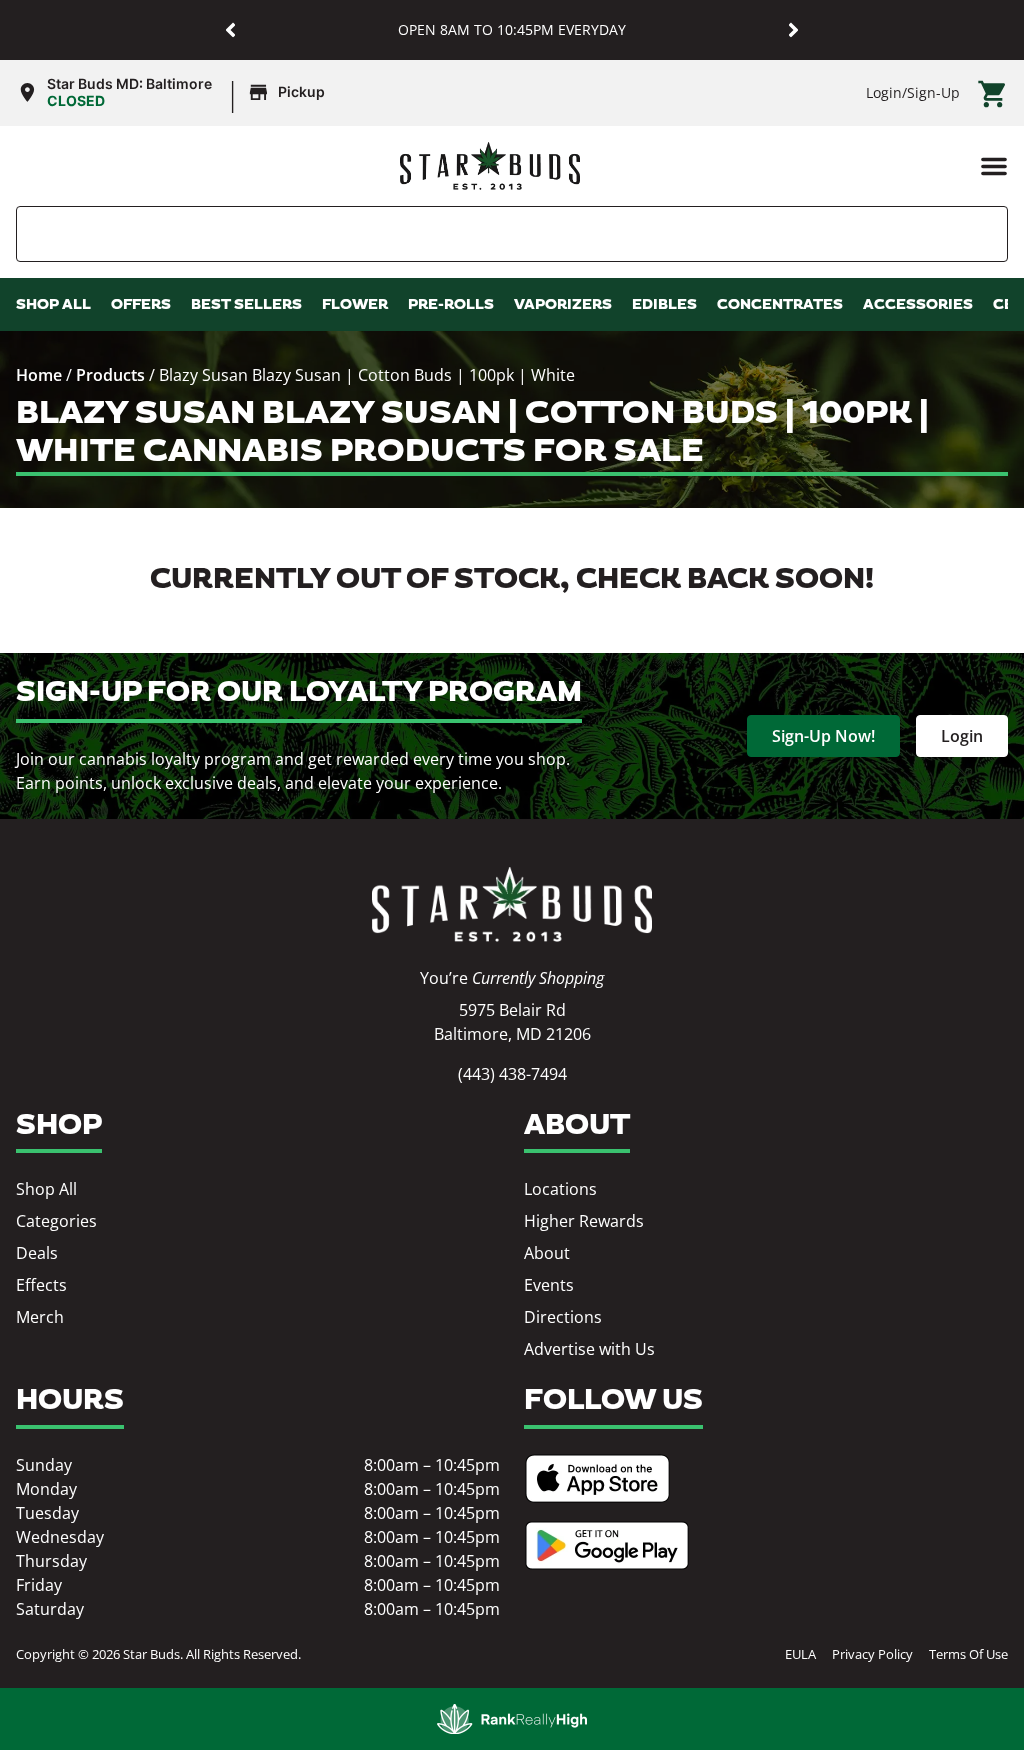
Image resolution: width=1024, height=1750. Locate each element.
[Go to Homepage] (512, 904)
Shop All (46, 1189)
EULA (800, 1654)
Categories (56, 1221)
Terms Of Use (968, 1654)
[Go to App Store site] (597, 1478)
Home (39, 375)
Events (549, 1285)
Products (110, 375)
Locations (560, 1189)
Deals (37, 1253)
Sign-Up (933, 92)
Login (884, 92)
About (547, 1253)
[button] (230, 30)
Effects (41, 1285)
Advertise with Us (589, 1349)
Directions (563, 1317)
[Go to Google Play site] (607, 1545)
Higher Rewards (584, 1221)
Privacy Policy (872, 1654)
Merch (40, 1317)
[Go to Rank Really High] (512, 1719)
